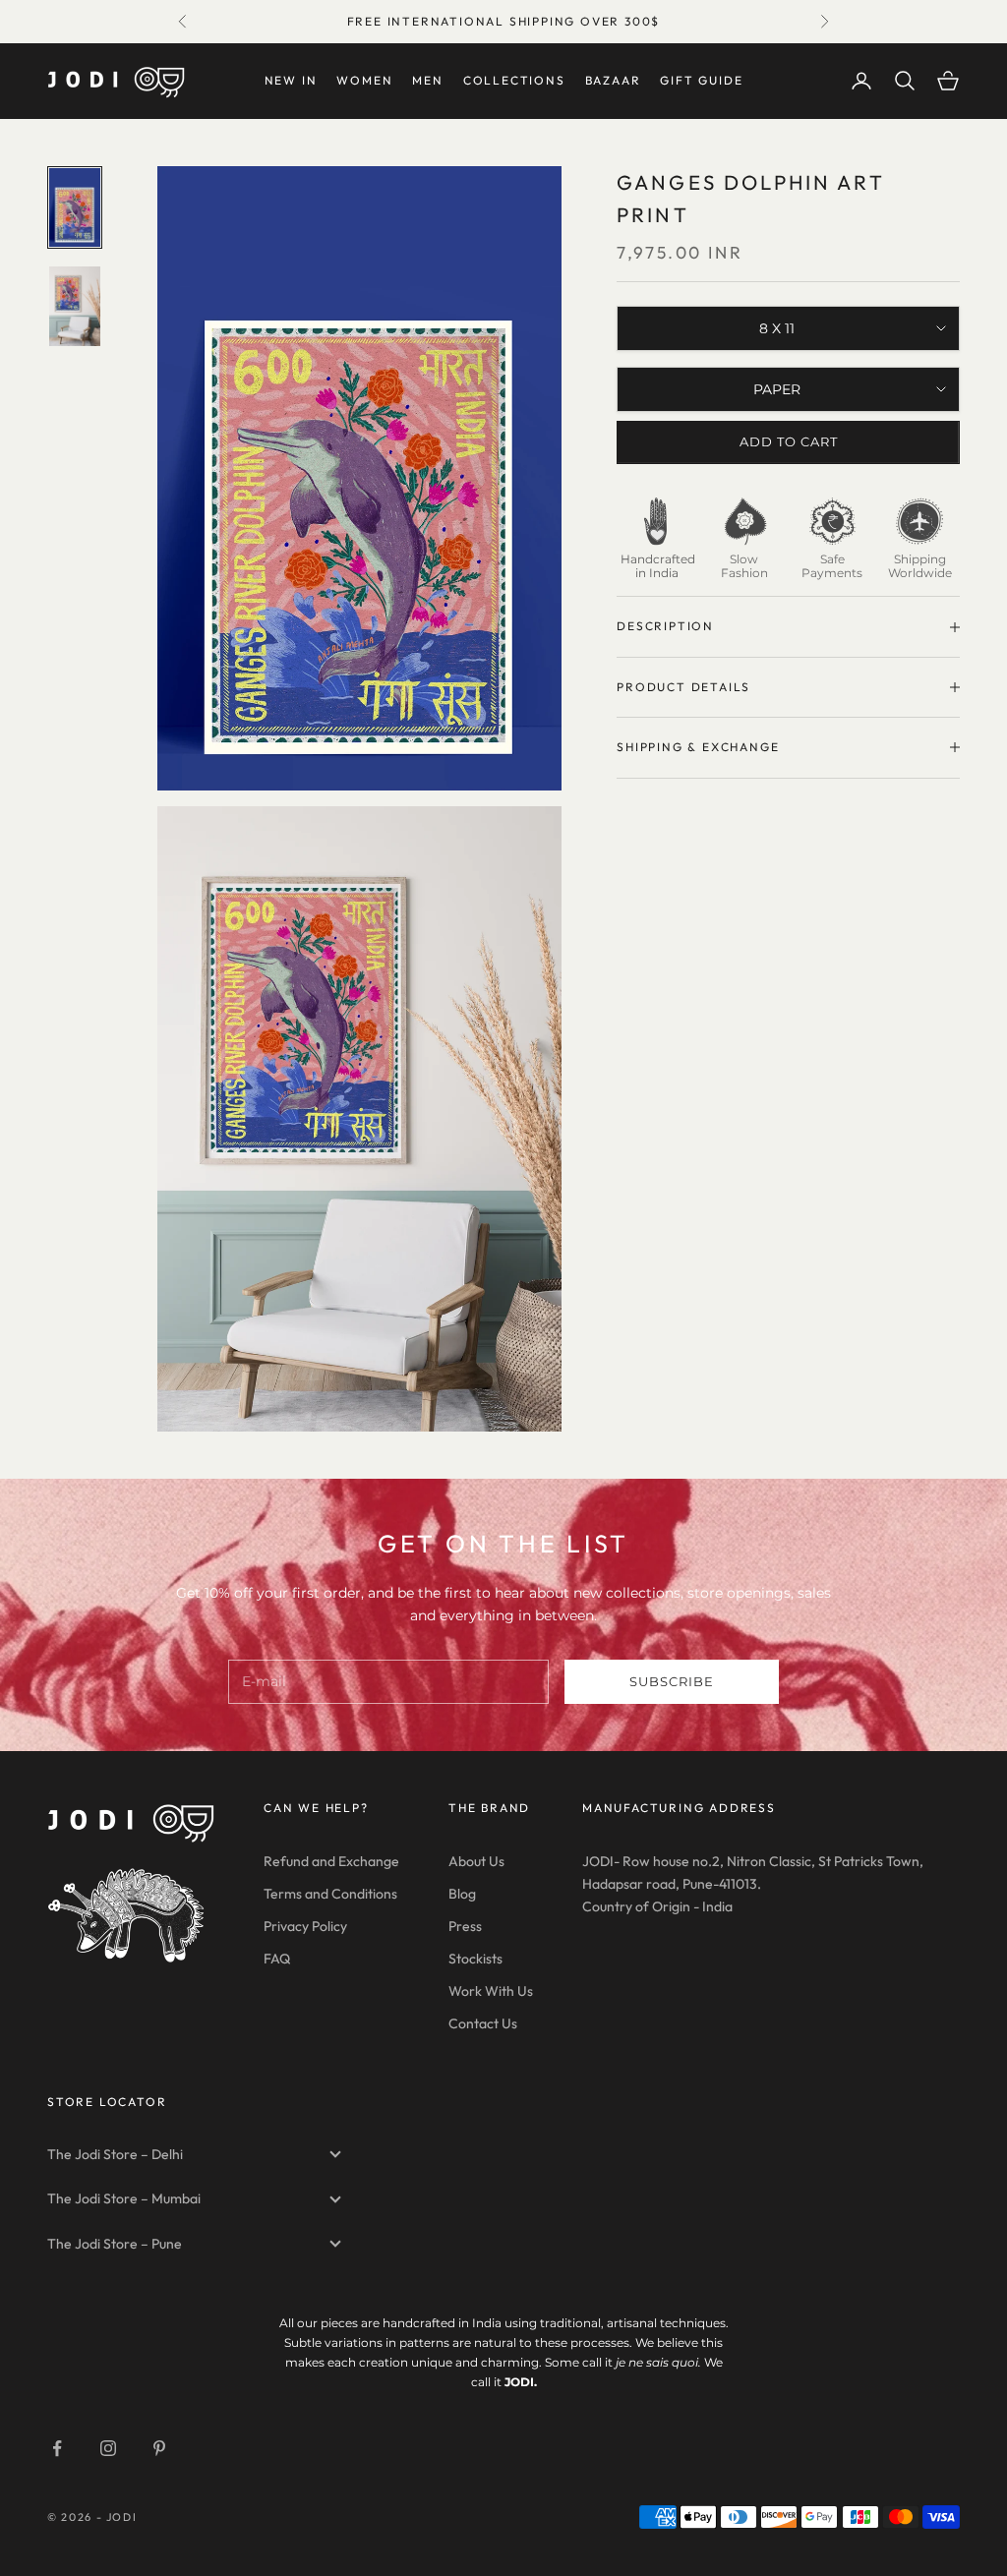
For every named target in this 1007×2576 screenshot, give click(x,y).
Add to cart (789, 441)
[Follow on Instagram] (108, 2448)
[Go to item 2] (75, 306)
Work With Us (491, 1991)
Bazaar (613, 80)
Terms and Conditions (330, 1894)
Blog (462, 1894)
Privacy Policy (305, 1926)
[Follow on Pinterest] (159, 2448)
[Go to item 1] (75, 207)
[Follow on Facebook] (57, 2448)
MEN (427, 80)
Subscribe (672, 1681)
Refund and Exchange (331, 1861)
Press (465, 1926)
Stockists (475, 1959)
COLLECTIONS (514, 80)
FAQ (277, 1959)
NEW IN (291, 80)
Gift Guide (701, 80)
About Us (476, 1861)
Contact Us (483, 2023)
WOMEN (364, 80)
